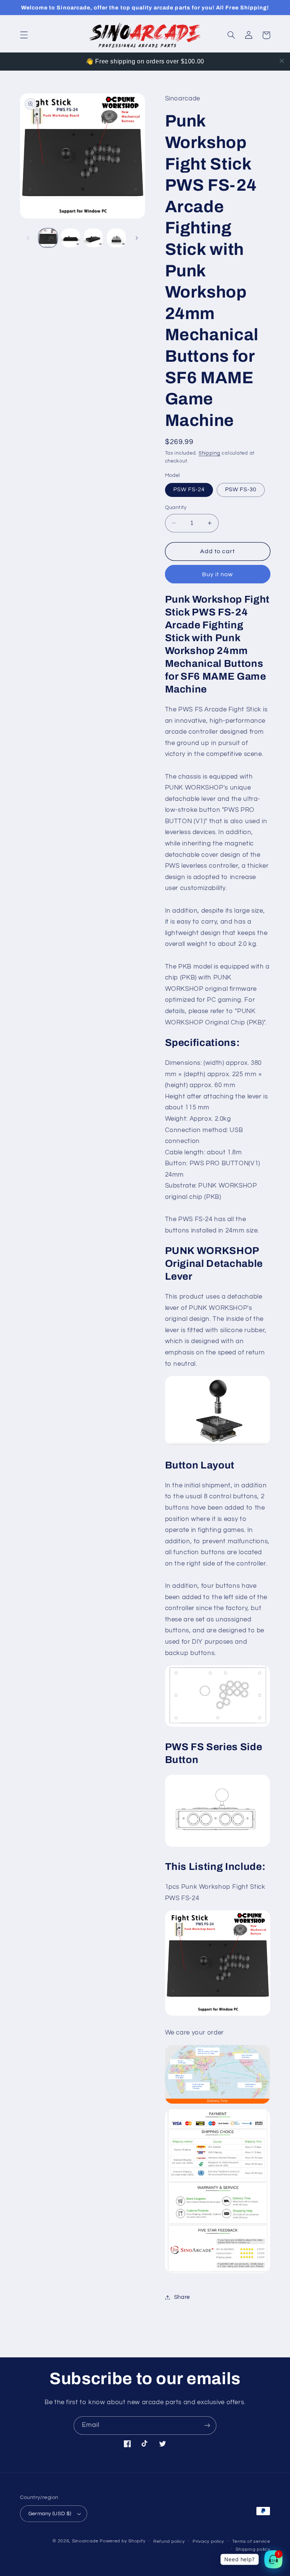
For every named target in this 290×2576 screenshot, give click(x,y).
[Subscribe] (207, 2426)
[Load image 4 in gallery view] (116, 238)
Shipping (210, 453)
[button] (24, 35)
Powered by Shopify (123, 2541)
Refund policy (169, 2541)
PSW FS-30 (241, 490)
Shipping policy (253, 2549)
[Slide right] (137, 238)
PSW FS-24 (189, 490)
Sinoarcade (85, 2541)
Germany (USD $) (50, 2514)
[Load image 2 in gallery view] (71, 238)
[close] (282, 61)
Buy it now (218, 574)
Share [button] (182, 2297)
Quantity (176, 507)
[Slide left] (28, 238)
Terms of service (251, 2541)
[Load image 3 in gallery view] (93, 238)
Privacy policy (208, 2541)
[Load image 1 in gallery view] (48, 238)
